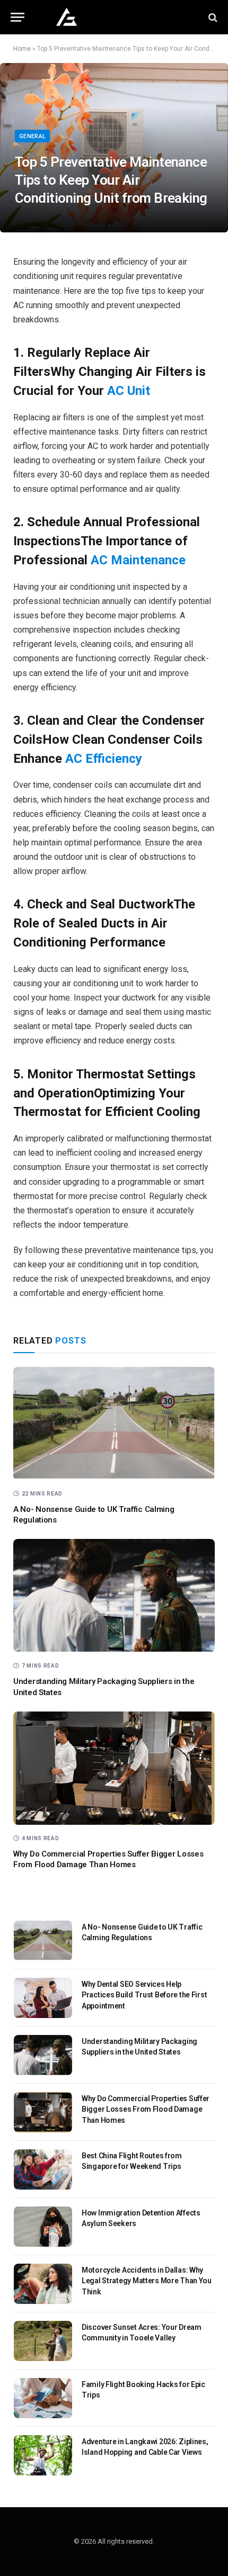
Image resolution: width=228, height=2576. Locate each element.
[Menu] (17, 17)
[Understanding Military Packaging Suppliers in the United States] (114, 1596)
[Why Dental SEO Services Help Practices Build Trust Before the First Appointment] (43, 1998)
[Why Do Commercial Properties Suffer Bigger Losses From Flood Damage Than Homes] (114, 1768)
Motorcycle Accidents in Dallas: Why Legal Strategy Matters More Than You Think (147, 2281)
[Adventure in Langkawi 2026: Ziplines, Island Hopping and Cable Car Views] (43, 2455)
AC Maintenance (138, 560)
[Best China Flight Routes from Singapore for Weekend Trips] (43, 2169)
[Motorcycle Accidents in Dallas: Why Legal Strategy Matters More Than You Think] (43, 2284)
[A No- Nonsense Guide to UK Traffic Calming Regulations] (114, 1424)
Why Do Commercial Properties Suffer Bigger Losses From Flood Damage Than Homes (146, 2109)
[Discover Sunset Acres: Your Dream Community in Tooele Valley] (43, 2341)
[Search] (212, 17)
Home (22, 49)
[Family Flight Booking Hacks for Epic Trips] (43, 2398)
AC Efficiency (104, 759)
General (32, 136)
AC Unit (129, 391)
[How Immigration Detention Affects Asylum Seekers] (43, 2227)
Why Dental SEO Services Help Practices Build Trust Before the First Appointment (144, 1995)
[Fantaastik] (114, 17)
